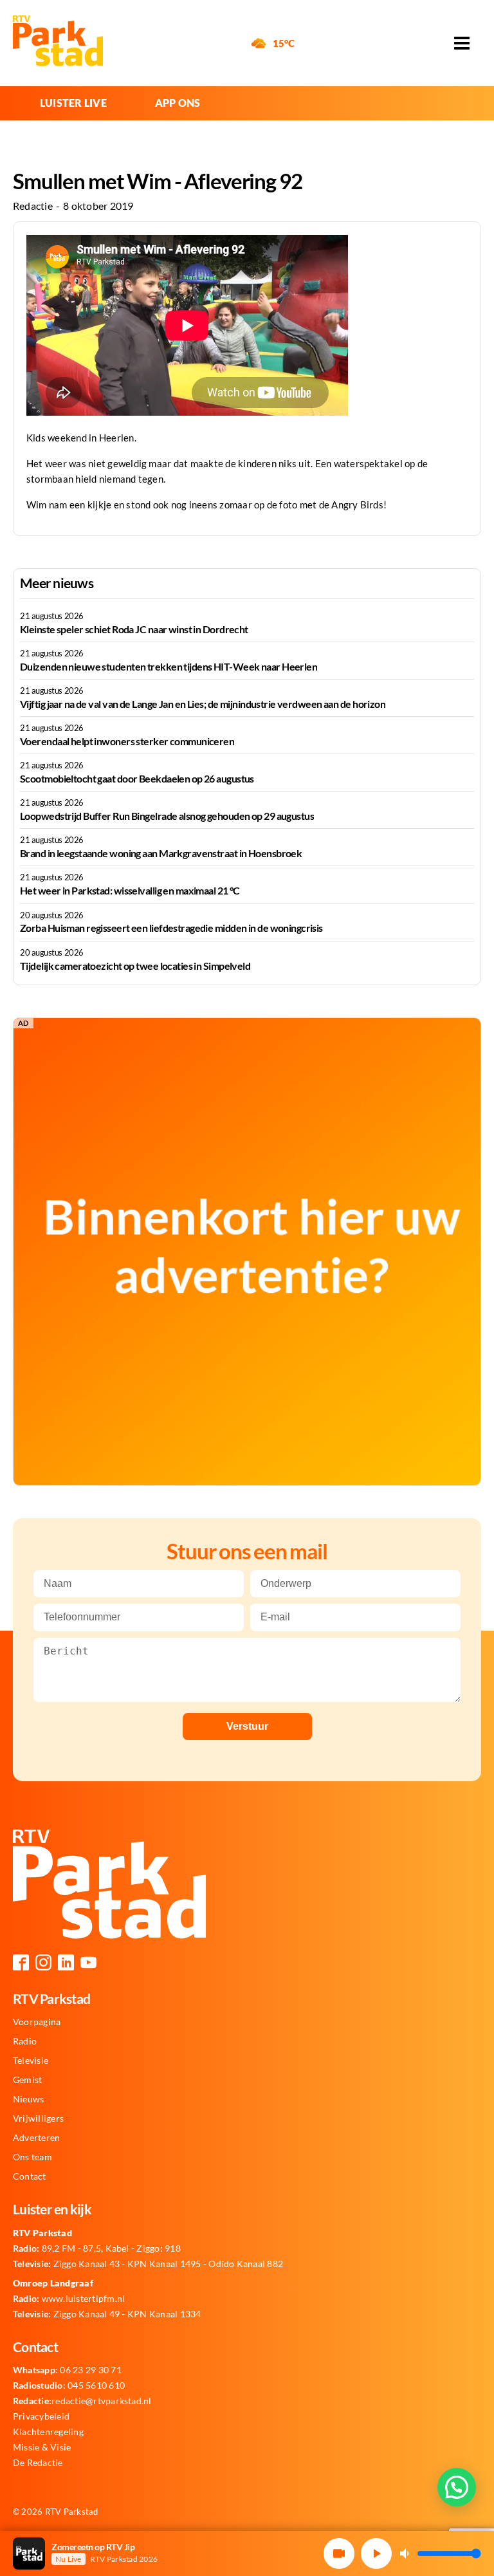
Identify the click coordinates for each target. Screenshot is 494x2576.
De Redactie (38, 2463)
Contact (30, 2176)
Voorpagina (37, 2022)
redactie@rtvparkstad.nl (82, 2401)
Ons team (32, 2157)
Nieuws (28, 2099)
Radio (25, 2041)
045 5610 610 (69, 2386)
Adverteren (36, 2138)
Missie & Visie (42, 2447)
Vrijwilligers (38, 2118)
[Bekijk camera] (339, 2553)
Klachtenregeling (48, 2432)
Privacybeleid (41, 2416)
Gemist (27, 2080)
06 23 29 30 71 (67, 2370)
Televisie (31, 2061)
